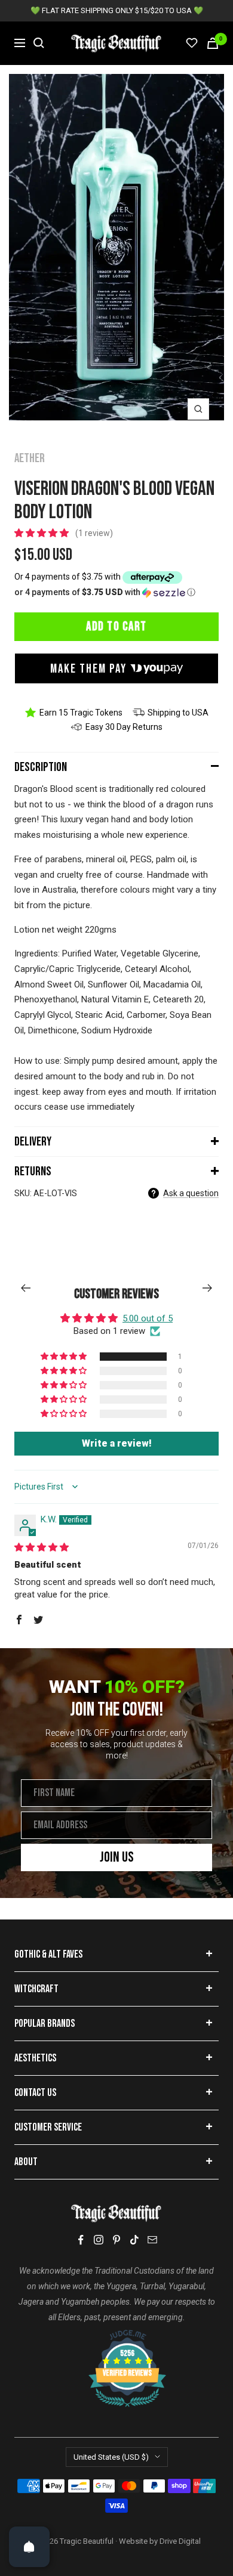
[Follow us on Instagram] (99, 2240)
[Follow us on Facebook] (81, 2240)
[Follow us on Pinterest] (116, 2240)
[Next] (208, 1288)
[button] (43, 533)
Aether (30, 458)
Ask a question (191, 1193)
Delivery (33, 1142)
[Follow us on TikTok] (134, 2240)
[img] (42, 1547)
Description (41, 767)
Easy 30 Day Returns (124, 727)
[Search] (39, 43)
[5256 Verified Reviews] (116, 2336)
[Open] (29, 2547)
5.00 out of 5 (148, 1318)
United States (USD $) (111, 2457)
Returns (33, 1171)
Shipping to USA (178, 713)
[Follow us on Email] (152, 2240)
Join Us (117, 1857)
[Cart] (213, 43)
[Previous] (25, 1288)
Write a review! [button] (117, 1443)
